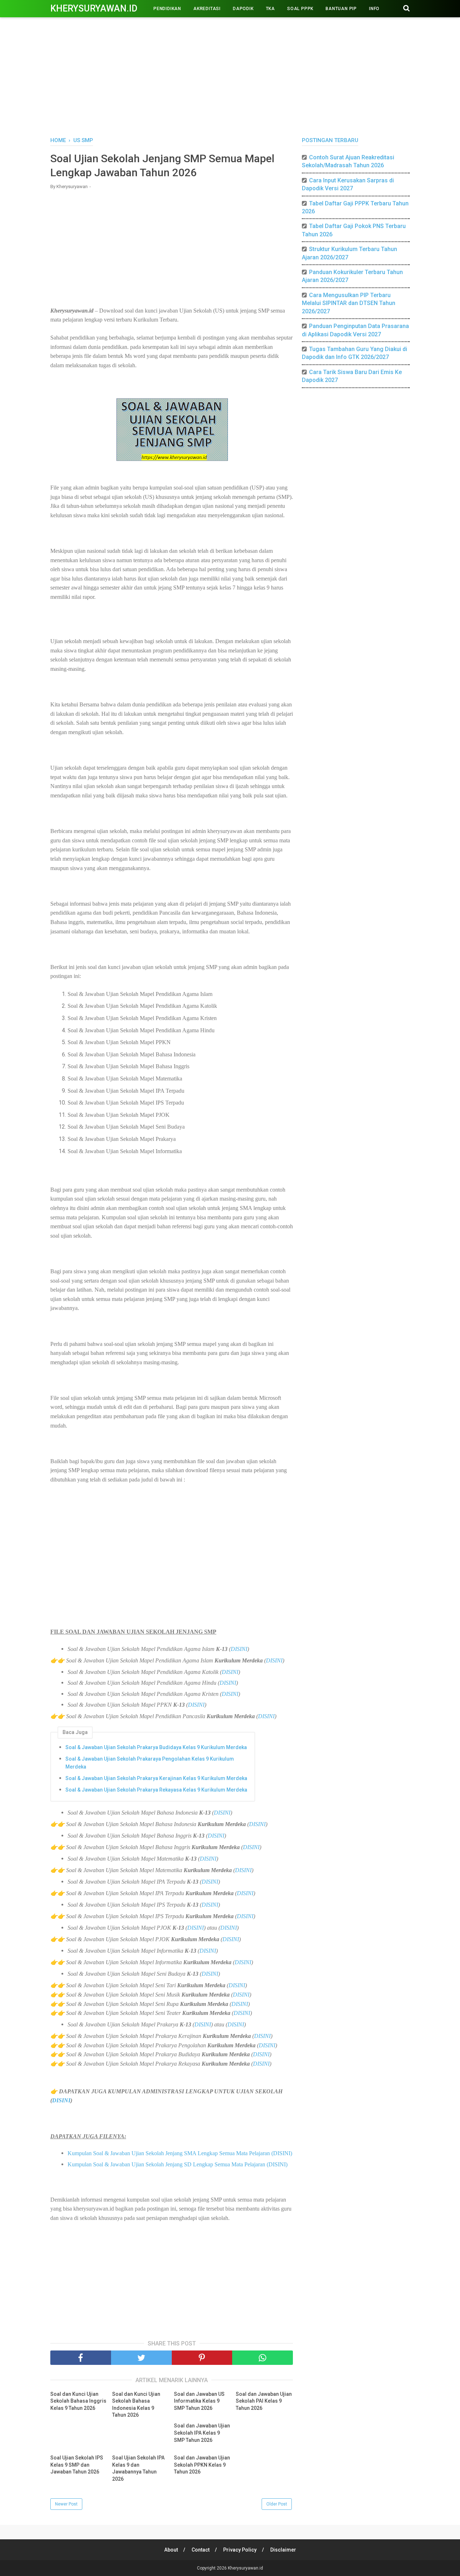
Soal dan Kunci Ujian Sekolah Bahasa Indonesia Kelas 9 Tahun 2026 (136, 2405)
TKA (270, 9)
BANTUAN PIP (341, 9)
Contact (201, 2550)
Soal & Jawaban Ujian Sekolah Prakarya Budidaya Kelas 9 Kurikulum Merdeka (156, 1747)
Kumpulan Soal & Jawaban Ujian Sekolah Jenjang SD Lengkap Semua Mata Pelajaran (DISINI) (178, 2164)
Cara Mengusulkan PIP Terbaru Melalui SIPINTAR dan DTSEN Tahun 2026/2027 (349, 303)
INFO (374, 9)
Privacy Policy (240, 2550)
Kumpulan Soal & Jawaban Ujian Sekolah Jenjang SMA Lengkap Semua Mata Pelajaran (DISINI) (180, 2153)
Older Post (277, 2504)
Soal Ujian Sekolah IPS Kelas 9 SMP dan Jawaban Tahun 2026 (77, 2465)
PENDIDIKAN (167, 9)
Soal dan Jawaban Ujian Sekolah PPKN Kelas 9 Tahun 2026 (202, 2465)
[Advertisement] (230, 76)
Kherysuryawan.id (94, 8)
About (171, 2550)
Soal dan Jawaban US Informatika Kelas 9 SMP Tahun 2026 (199, 2401)
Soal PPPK (300, 9)
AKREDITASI (207, 9)
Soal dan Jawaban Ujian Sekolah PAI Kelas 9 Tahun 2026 (264, 2401)
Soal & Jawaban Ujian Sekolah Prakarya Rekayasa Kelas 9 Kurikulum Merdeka (156, 1790)
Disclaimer (283, 2550)
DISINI (239, 1649)
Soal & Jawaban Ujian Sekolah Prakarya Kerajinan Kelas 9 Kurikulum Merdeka (156, 1778)
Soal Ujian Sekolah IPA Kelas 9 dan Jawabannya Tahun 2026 (138, 2468)
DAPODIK (243, 9)
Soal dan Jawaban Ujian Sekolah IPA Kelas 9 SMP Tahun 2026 (202, 2433)
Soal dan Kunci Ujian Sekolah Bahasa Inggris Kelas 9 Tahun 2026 (78, 2401)
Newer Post (66, 2504)
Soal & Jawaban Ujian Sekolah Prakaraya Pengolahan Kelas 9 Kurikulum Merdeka (150, 1763)
